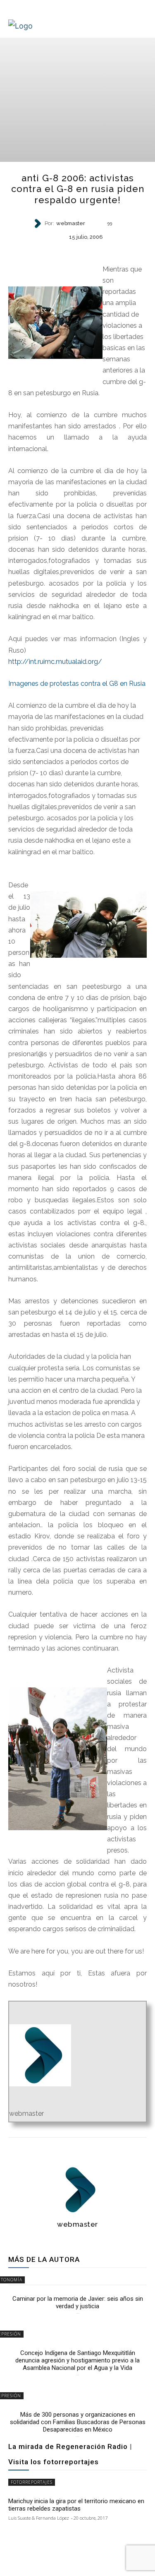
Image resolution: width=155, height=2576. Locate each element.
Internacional (77, 251)
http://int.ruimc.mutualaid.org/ (55, 662)
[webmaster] (38, 223)
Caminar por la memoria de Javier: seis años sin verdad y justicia (78, 2302)
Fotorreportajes (32, 2482)
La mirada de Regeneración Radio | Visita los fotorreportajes (70, 2454)
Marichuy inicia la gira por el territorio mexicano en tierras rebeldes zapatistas (76, 2505)
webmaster (71, 224)
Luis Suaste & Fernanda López (39, 2518)
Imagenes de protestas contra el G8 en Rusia (77, 684)
